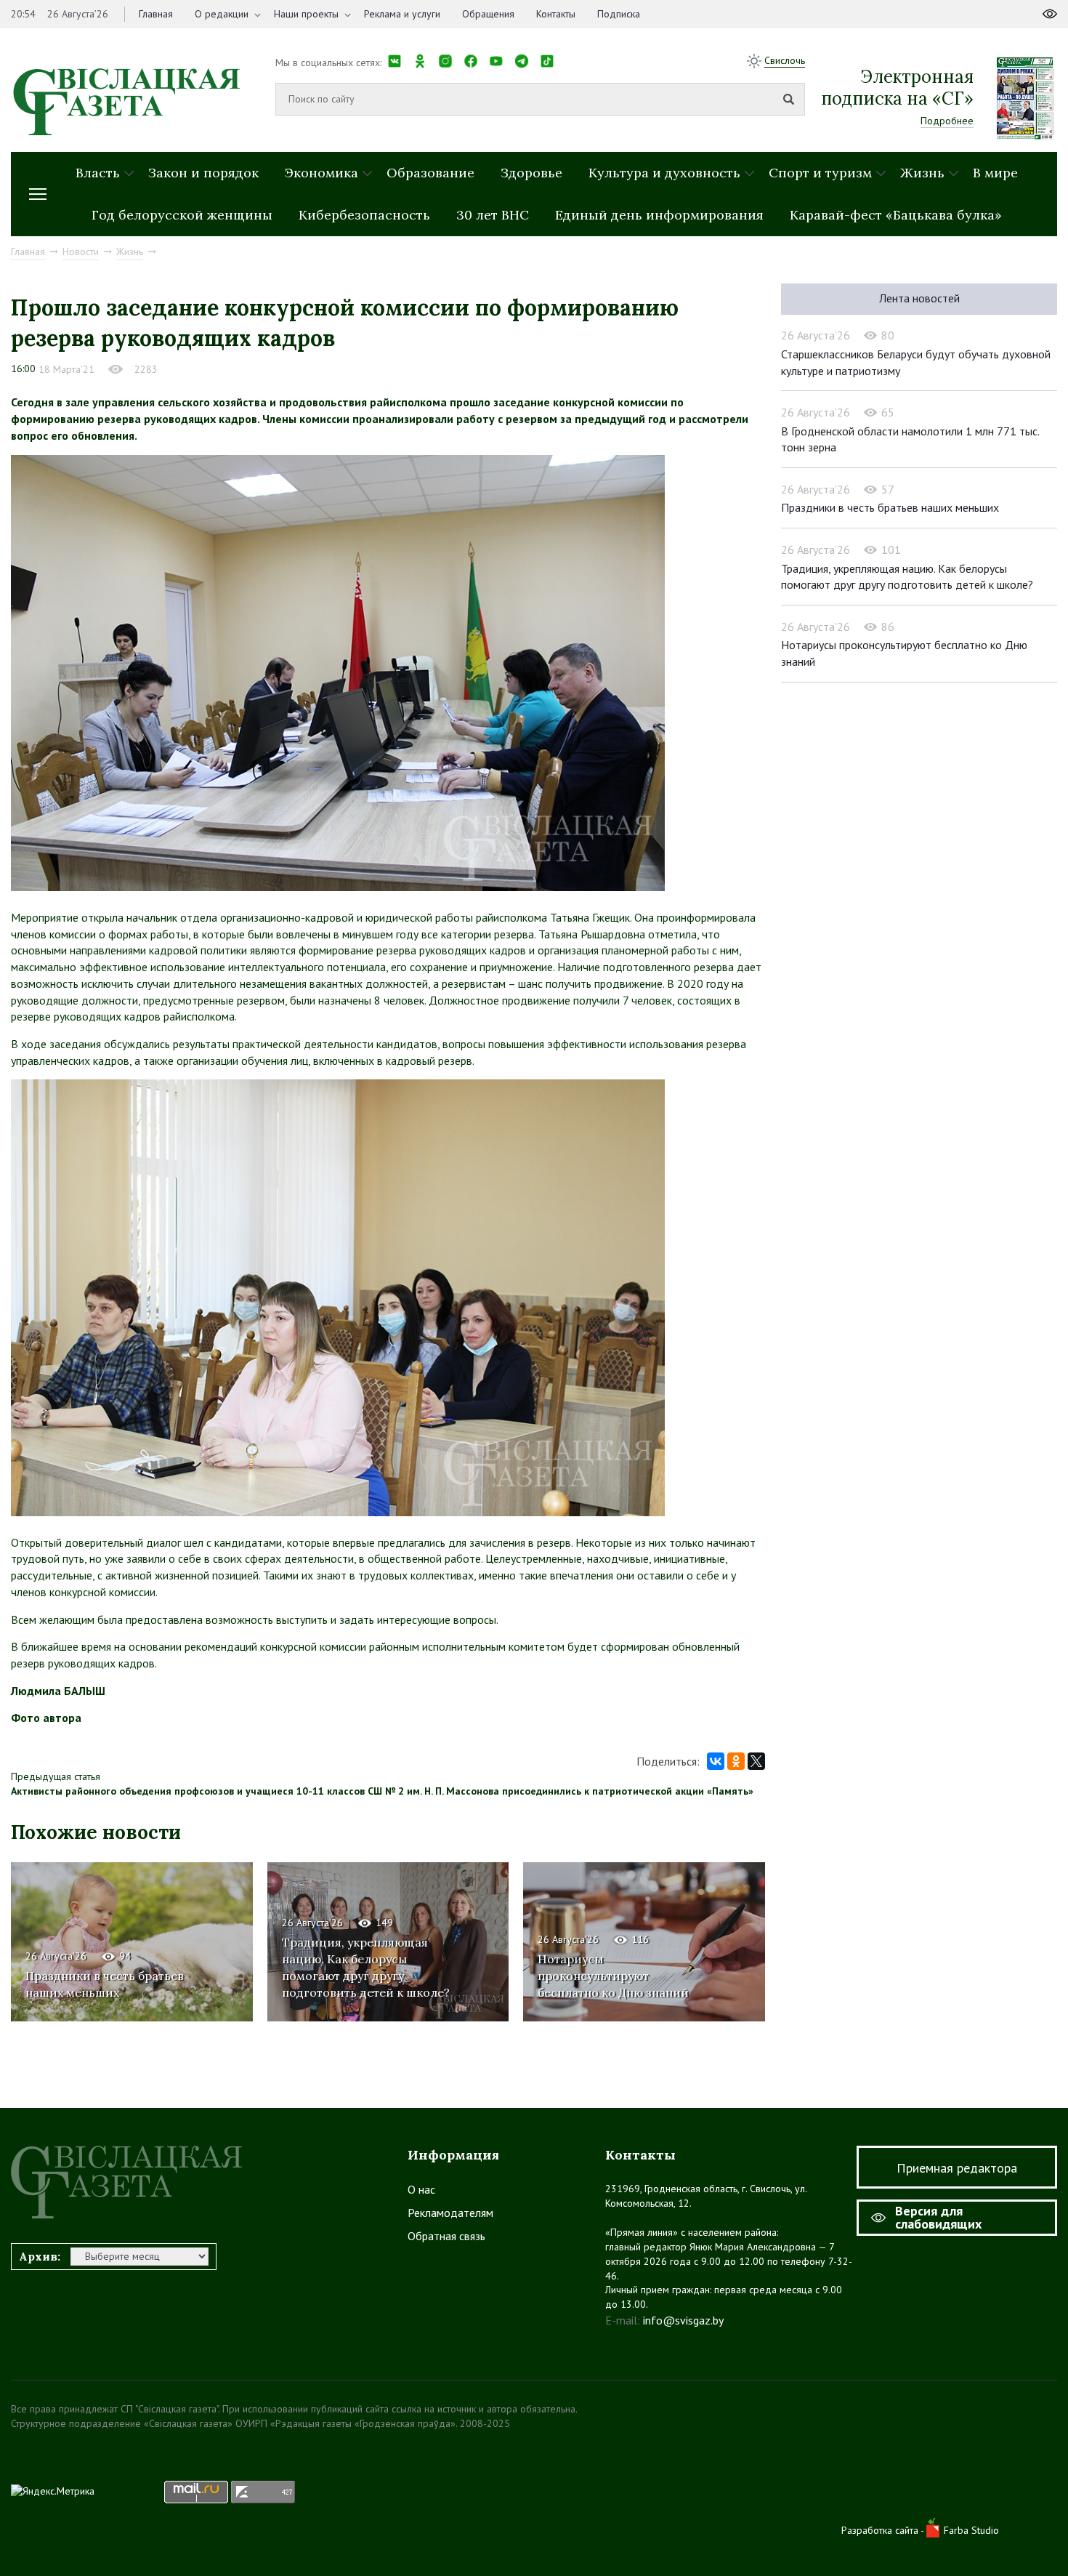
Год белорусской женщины (182, 215)
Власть (98, 173)
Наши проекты (306, 14)
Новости (81, 251)
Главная (156, 14)
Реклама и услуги (402, 14)
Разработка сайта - (884, 2530)
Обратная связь (446, 2236)
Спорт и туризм (820, 173)
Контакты (556, 14)
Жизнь (922, 173)
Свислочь (785, 60)
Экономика (321, 173)
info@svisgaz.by (683, 2320)
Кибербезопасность (364, 215)
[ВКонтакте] (716, 1761)
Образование (430, 173)
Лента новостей (919, 298)
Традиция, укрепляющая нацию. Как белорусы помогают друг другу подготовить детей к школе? (366, 1967)
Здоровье (531, 173)
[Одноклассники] (736, 1761)
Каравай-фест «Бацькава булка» (896, 215)
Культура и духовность (664, 173)
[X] (756, 1761)
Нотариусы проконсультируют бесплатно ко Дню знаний (613, 1976)
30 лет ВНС (493, 215)
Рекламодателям (450, 2213)
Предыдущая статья (56, 1776)
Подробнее (947, 121)
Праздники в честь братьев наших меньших (890, 507)
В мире (995, 173)
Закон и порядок (203, 173)
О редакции (222, 14)
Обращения (488, 14)
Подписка (619, 14)
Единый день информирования (659, 215)
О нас (421, 2189)
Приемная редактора (957, 2168)
